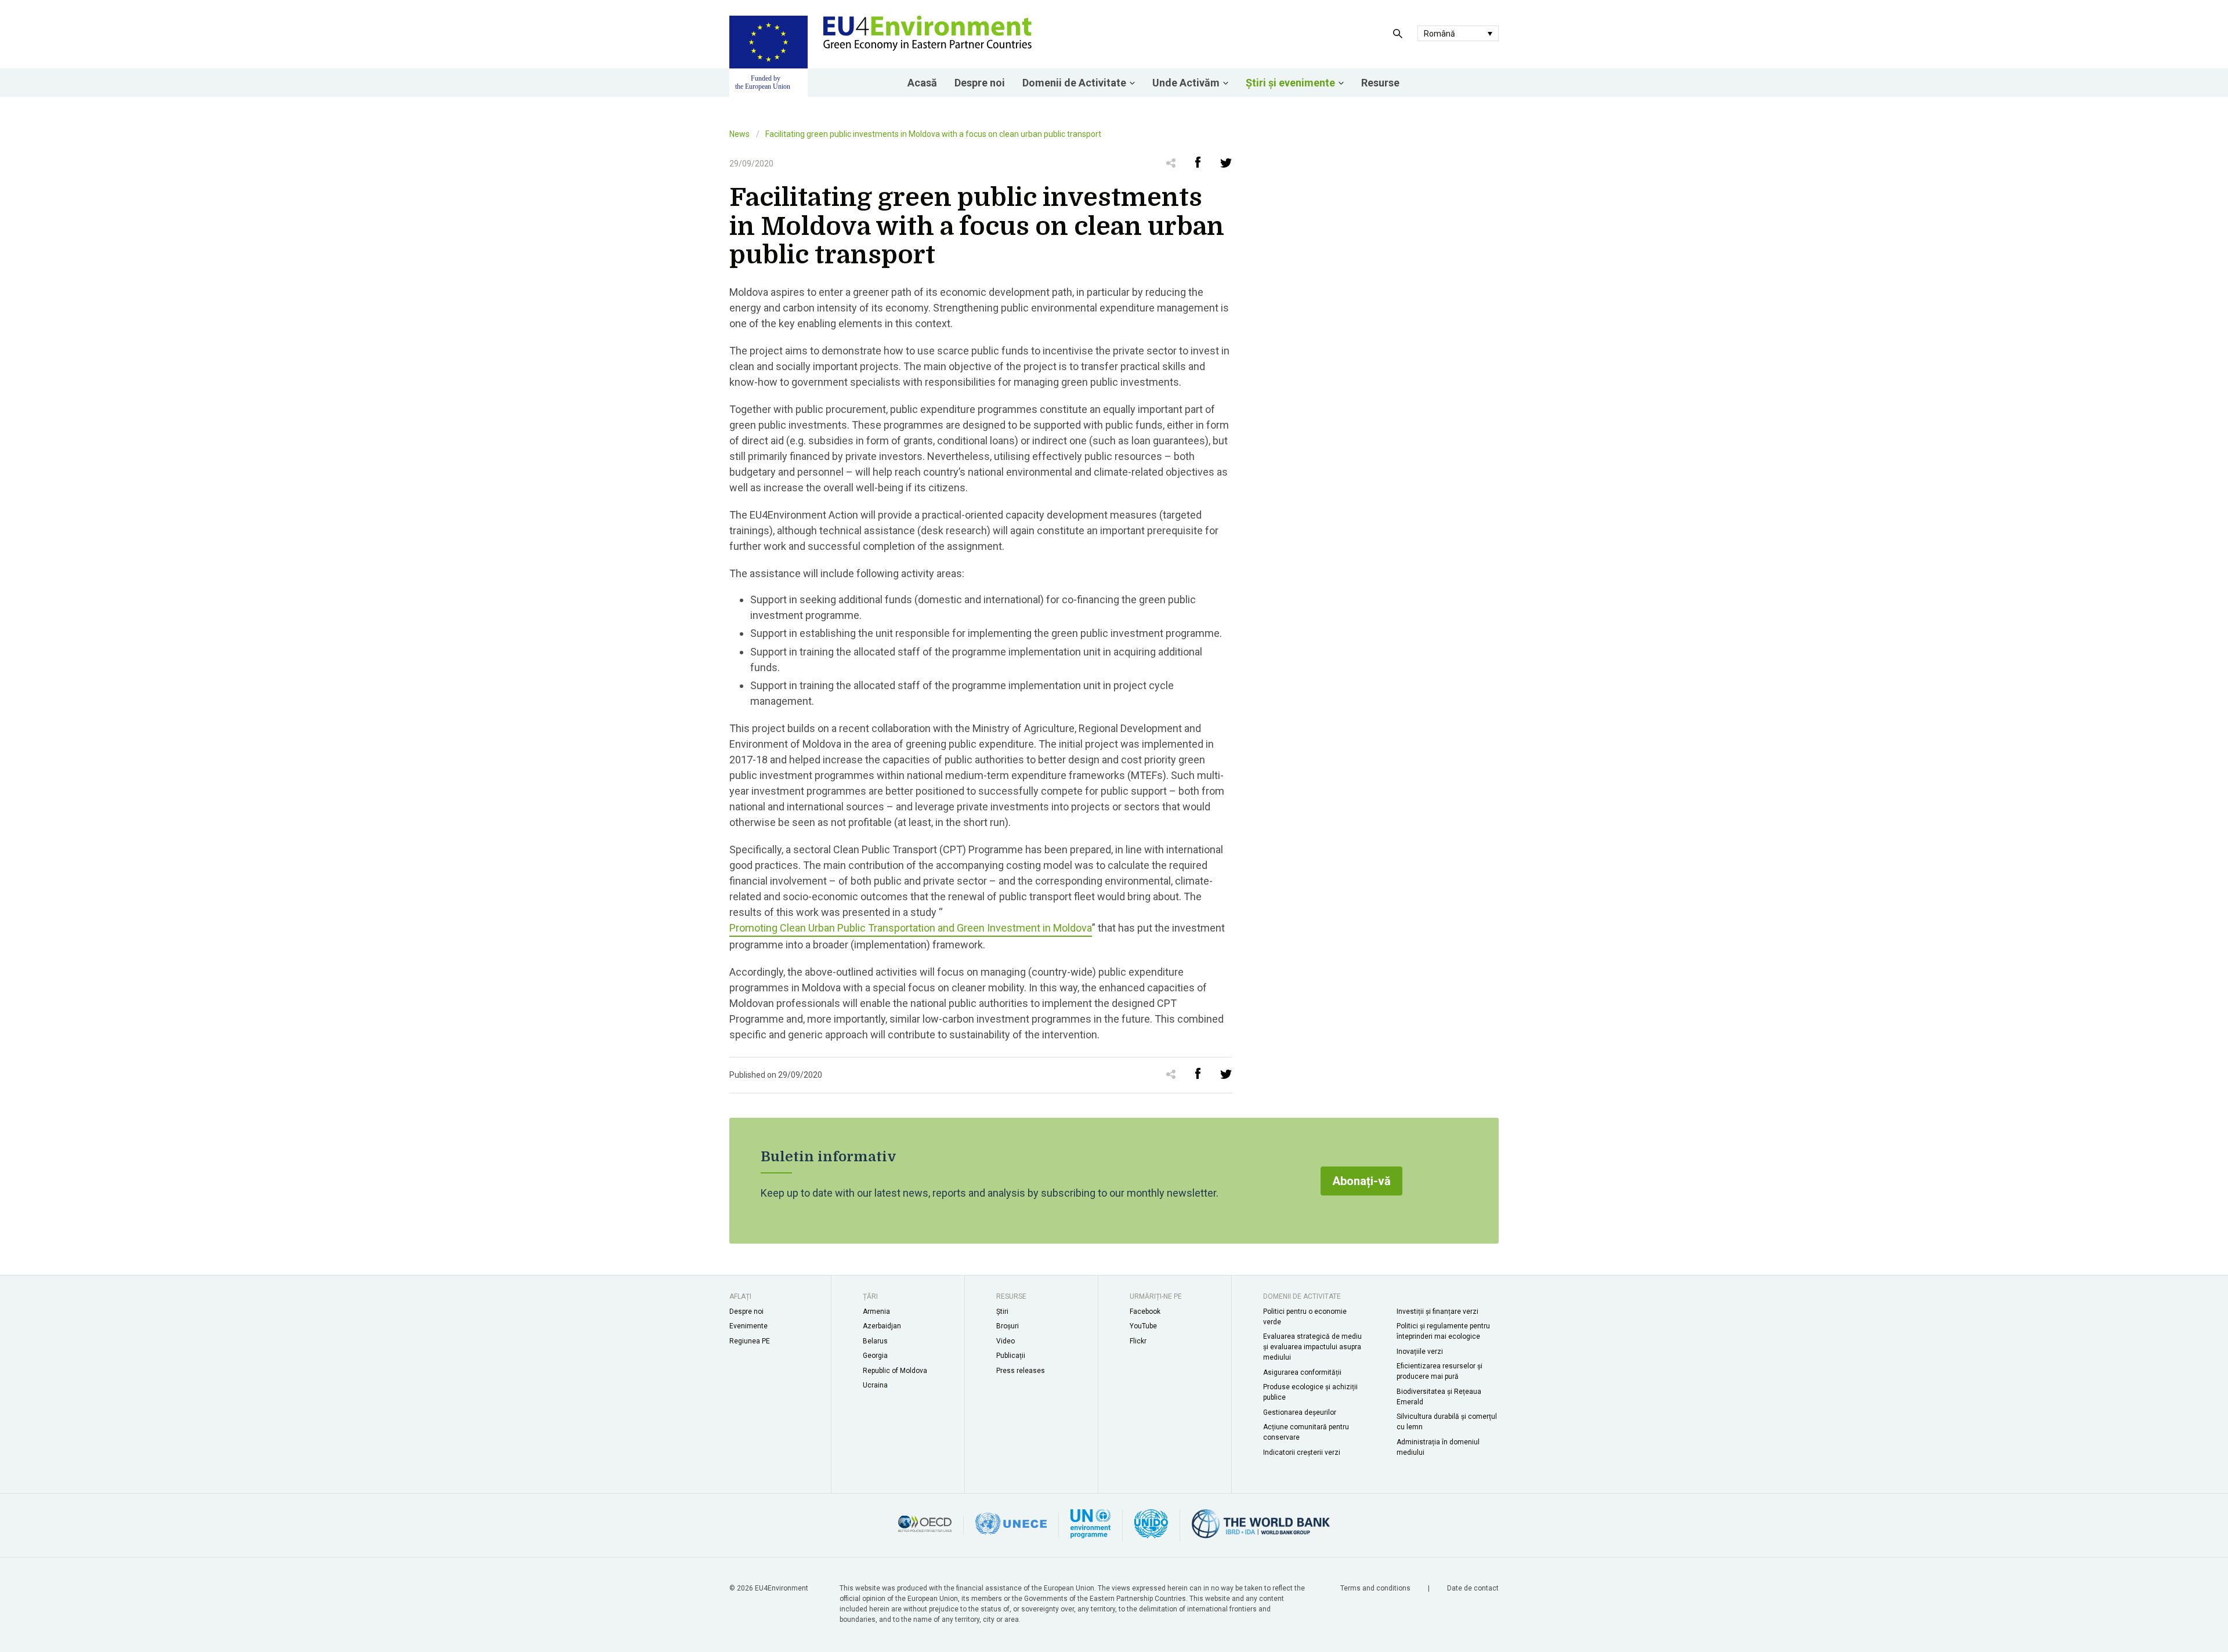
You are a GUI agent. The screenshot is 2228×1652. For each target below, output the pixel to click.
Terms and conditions (1376, 1588)
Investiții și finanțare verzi (1437, 1312)
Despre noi (980, 83)
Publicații (1011, 1356)
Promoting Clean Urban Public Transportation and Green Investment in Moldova (911, 928)
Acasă (922, 83)
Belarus (875, 1341)
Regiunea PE (750, 1341)
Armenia (876, 1312)
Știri (1002, 1312)
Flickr (1138, 1341)
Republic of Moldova (895, 1371)
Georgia (875, 1356)
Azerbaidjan (882, 1326)
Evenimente (748, 1326)
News (739, 134)
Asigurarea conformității (1302, 1372)
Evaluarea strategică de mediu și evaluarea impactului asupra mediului (1312, 1347)
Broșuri (1008, 1326)
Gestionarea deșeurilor (1300, 1412)
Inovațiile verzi (1420, 1352)
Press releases (1021, 1371)
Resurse (1380, 83)
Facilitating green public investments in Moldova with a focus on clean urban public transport (933, 134)
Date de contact (1473, 1588)
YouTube (1143, 1326)
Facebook (1145, 1312)
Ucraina (875, 1385)
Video (1006, 1341)
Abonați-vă (1361, 1181)
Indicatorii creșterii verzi (1302, 1452)
